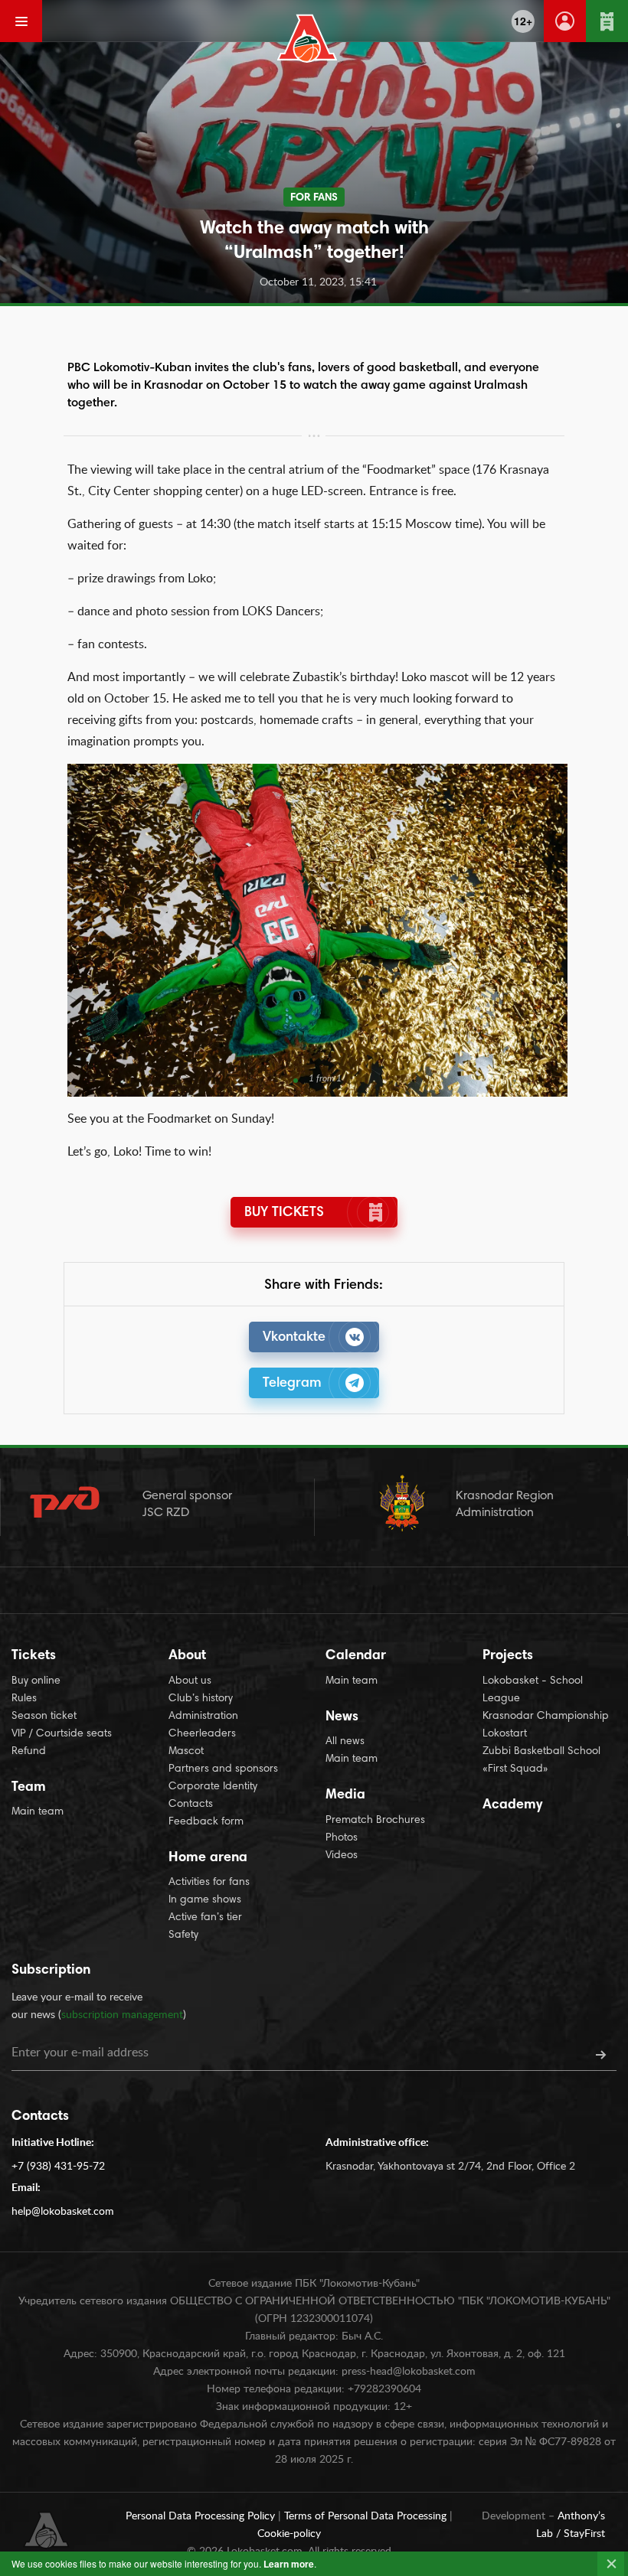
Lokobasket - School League (533, 1690)
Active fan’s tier (205, 1918)
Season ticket (44, 1717)
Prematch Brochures (375, 1821)
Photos (342, 1838)
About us (190, 1681)
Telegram (292, 1384)
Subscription (51, 1971)
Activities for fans (209, 1883)
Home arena (208, 1858)
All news (345, 1742)
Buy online (36, 1681)
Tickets (34, 1656)
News (342, 1717)
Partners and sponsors (223, 1769)
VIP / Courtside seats (62, 1734)
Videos (342, 1856)
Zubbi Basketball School (541, 1752)
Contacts (191, 1805)
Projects (508, 1656)
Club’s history (201, 1699)
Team (29, 1788)
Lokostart (505, 1734)
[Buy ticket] (607, 21)
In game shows (205, 1900)
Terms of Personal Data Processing (367, 2516)
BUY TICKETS (284, 1213)
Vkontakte (294, 1338)
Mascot (186, 1752)
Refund (29, 1752)
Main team (38, 1812)
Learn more (289, 2564)
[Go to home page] (307, 38)
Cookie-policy (289, 2534)
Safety (183, 1935)
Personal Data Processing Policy (202, 2516)
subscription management (122, 2015)
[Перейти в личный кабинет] (565, 21)
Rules (24, 1699)
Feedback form (206, 1822)
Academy (512, 1805)
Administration (203, 1717)
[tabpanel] (317, 930)
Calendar (356, 1656)
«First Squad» (515, 1769)
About (187, 1656)
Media (345, 1795)
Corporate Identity (213, 1787)
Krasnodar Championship (546, 1717)
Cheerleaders (202, 1734)
